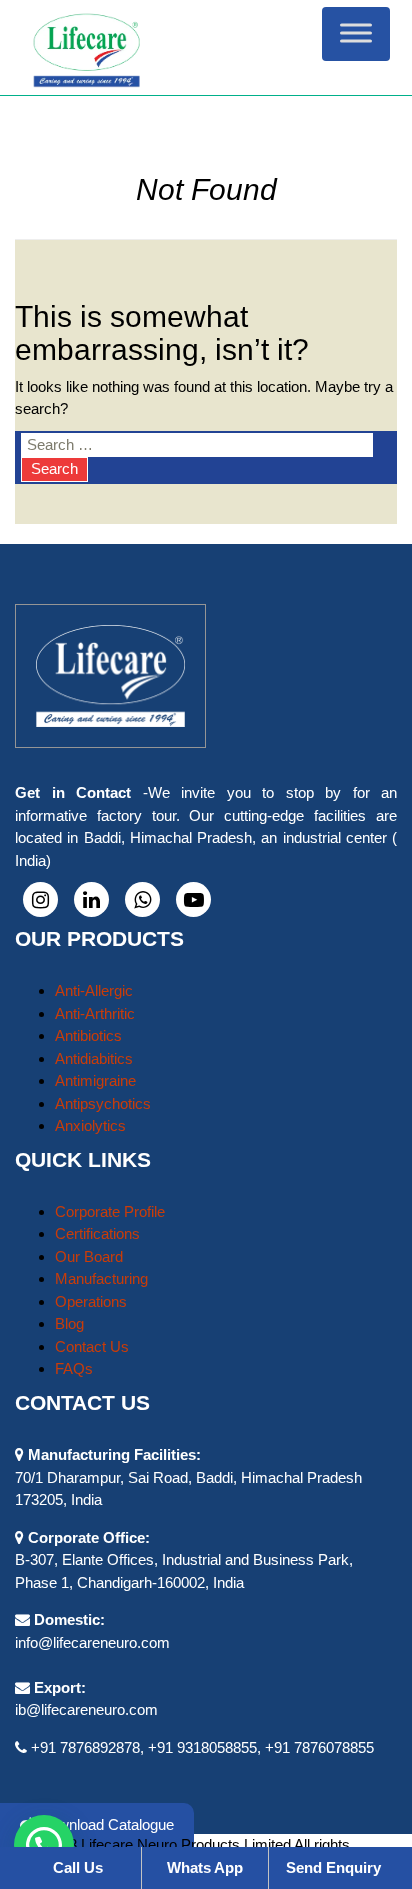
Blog (69, 1323)
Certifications (97, 1233)
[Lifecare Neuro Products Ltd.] (205, 47)
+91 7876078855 (319, 1747)
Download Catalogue (104, 1824)
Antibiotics (88, 1035)
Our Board (89, 1256)
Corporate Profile (110, 1211)
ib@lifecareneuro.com (86, 1709)
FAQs (74, 1368)
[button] (44, 1845)
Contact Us (92, 1346)
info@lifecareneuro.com (92, 1642)
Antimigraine (95, 1080)
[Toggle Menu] (356, 33)
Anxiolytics (90, 1125)
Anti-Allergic (94, 990)
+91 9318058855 (202, 1747)
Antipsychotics (103, 1103)
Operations (91, 1301)
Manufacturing (101, 1278)
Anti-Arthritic (95, 1013)
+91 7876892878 (85, 1747)
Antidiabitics (94, 1058)
